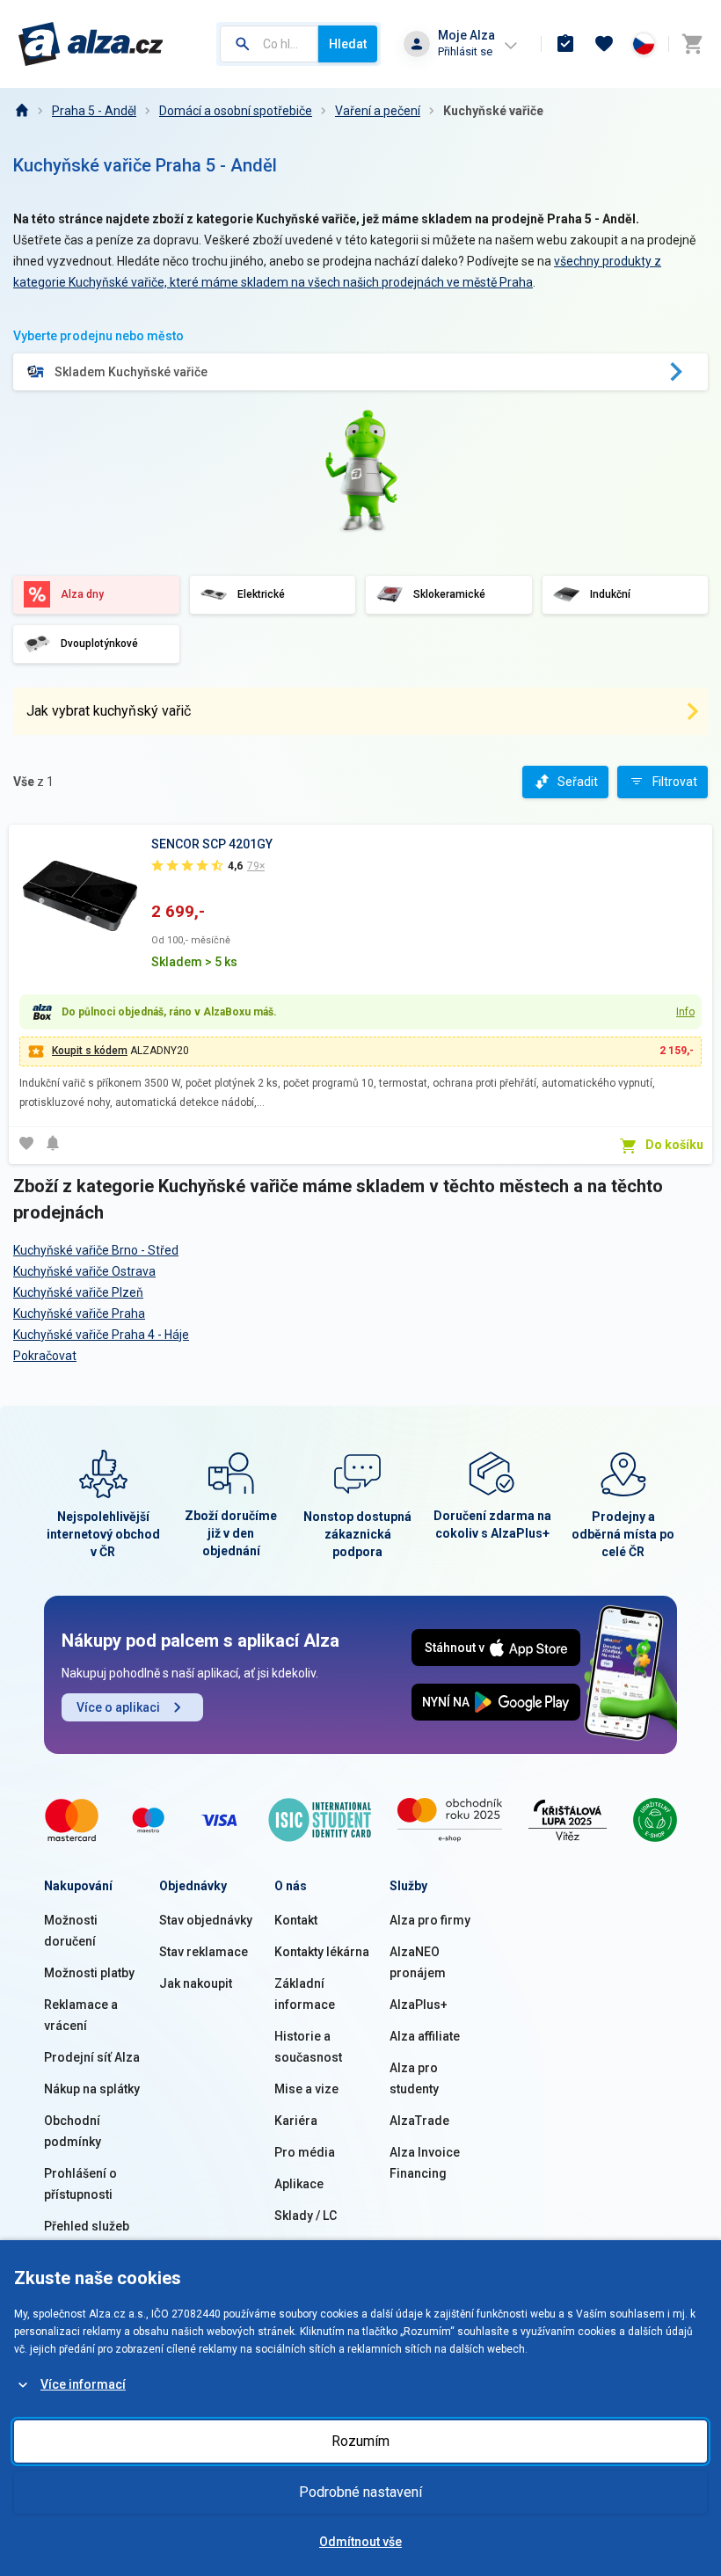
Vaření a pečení (378, 111)
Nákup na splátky (92, 2089)
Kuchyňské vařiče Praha (79, 1313)
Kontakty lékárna (322, 1952)
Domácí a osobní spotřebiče (236, 111)
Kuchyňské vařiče (493, 111)
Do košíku (674, 1145)
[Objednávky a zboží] (565, 44)
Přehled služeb (87, 2226)
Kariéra (296, 2121)
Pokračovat (45, 1356)
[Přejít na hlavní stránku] (91, 44)
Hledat (348, 44)
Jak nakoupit (196, 1983)
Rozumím (360, 2441)
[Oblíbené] (604, 44)
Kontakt (296, 1920)
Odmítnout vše (360, 2542)
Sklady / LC (306, 2216)
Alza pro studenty (414, 2078)
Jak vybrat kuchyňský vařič (109, 711)
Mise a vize (306, 2089)
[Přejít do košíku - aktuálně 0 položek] (692, 44)
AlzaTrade (419, 2121)
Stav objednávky (206, 1920)
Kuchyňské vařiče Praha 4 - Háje (101, 1335)
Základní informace (305, 1994)
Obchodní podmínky (73, 2131)
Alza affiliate (425, 2036)
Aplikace (299, 2184)
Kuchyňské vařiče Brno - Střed (96, 1250)
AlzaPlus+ (419, 2005)
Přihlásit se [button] (465, 51)
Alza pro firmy (430, 1920)
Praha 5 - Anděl (94, 111)
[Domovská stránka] (21, 111)
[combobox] (269, 44)
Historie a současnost (308, 2047)
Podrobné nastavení (360, 2492)
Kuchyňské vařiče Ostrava (84, 1271)
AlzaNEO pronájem (418, 1962)
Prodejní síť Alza (92, 2057)
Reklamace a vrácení (81, 2015)
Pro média (305, 2152)
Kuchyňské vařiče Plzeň (78, 1292)
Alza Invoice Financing (425, 2163)
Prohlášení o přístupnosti (80, 2184)
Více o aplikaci (118, 1707)
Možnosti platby (89, 1973)
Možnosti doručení (71, 1931)
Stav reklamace (204, 1952)
